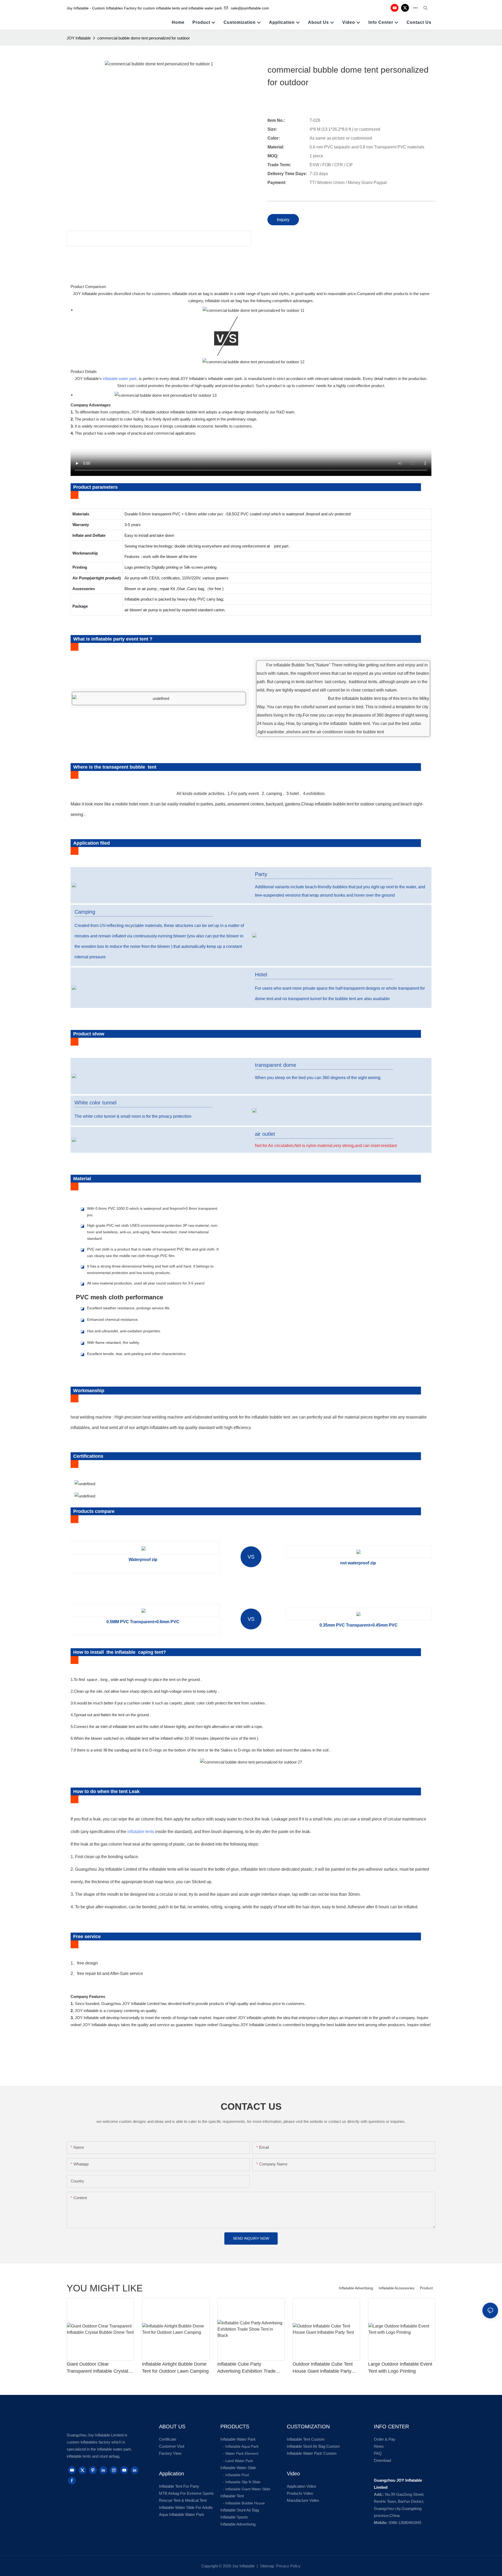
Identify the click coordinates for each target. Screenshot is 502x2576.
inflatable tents (141, 1832)
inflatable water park (120, 379)
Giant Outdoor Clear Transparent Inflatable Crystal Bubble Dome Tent (97, 2368)
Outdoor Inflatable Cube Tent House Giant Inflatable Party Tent (323, 2368)
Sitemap (266, 2566)
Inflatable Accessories (397, 2288)
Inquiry (283, 220)
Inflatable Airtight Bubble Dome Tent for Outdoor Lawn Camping (175, 2368)
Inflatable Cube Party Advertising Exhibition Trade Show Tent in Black (246, 2368)
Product (426, 2288)
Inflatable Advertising (356, 2288)
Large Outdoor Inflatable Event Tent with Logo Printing (400, 2368)
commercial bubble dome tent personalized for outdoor (144, 38)
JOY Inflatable (79, 38)
